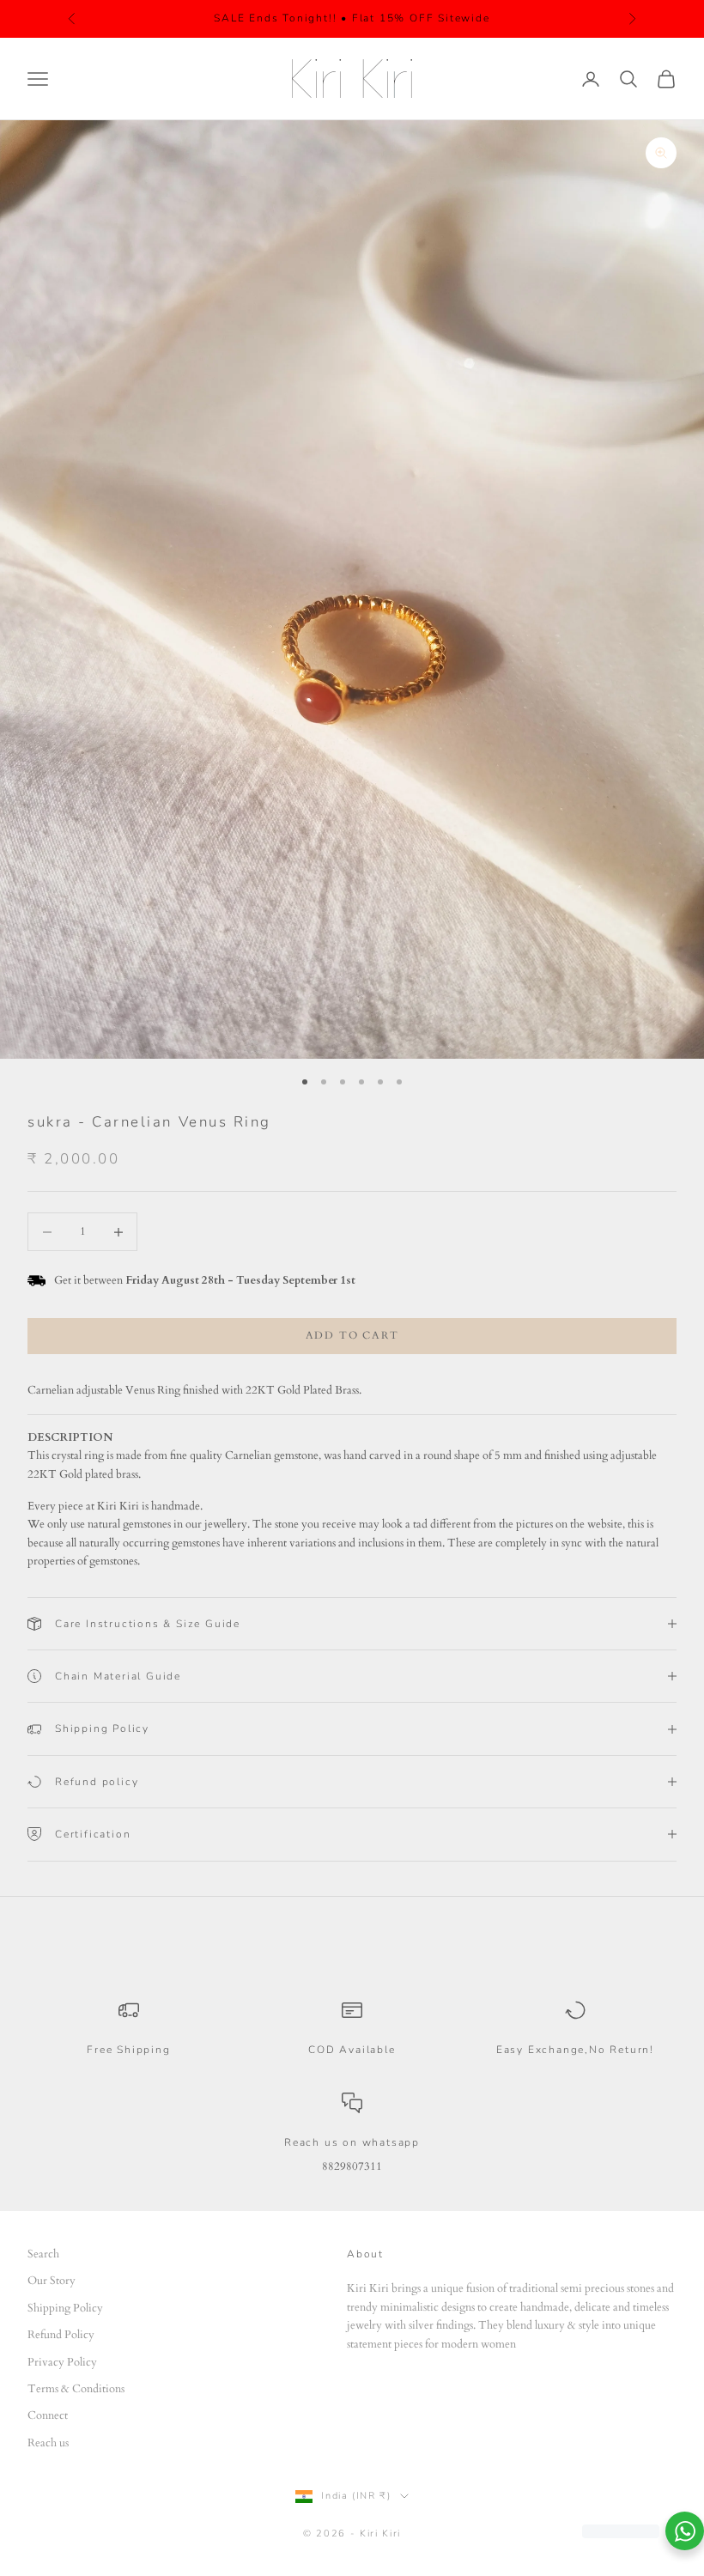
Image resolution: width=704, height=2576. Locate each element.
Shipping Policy (65, 2308)
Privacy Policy (62, 2362)
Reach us (48, 2443)
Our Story (52, 2281)
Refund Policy (61, 2335)
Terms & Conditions (76, 2389)
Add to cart (352, 1335)
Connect (48, 2415)
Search (43, 2254)
